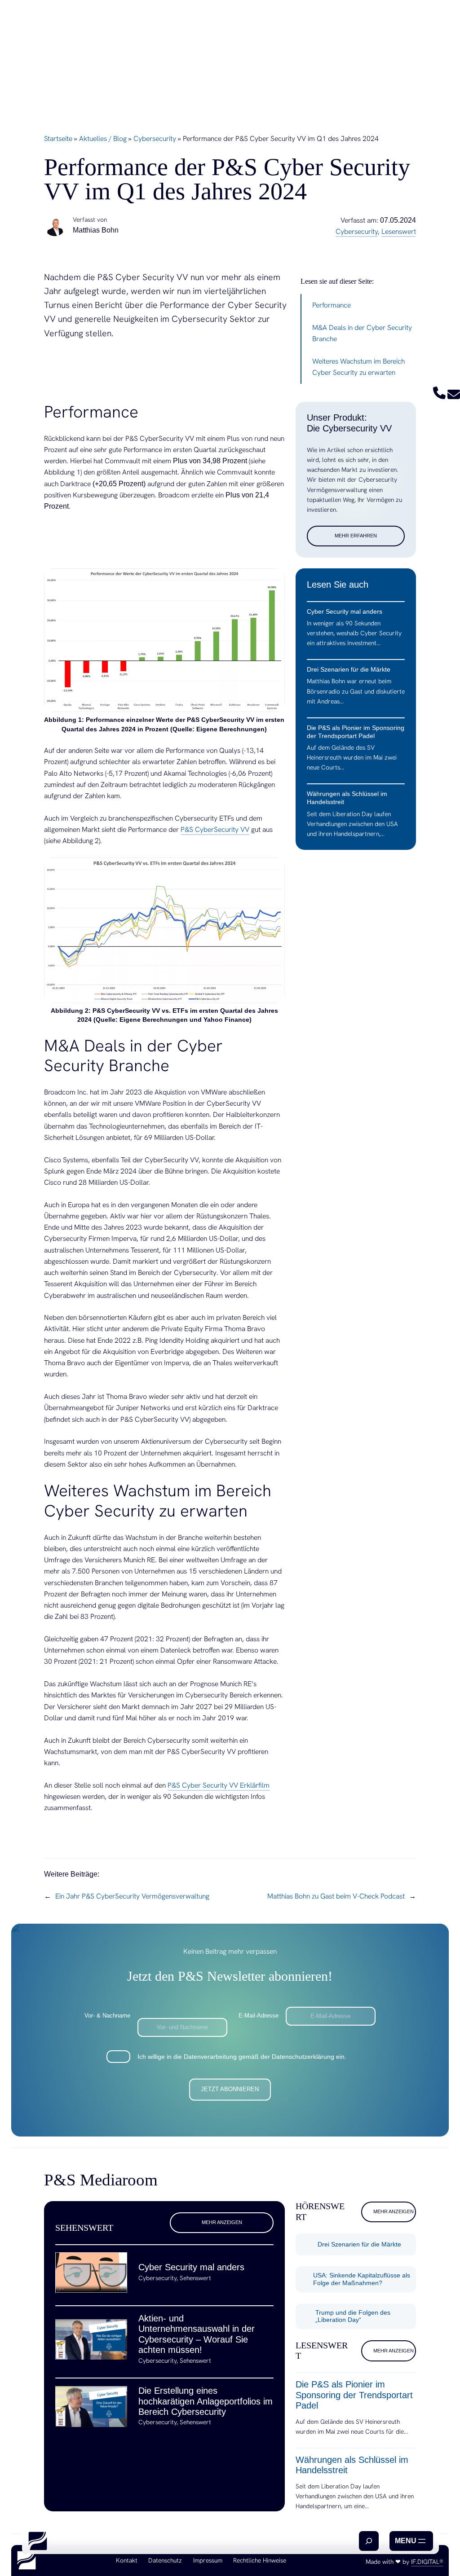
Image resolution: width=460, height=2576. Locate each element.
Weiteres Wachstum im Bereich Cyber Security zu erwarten (358, 367)
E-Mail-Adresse (259, 2016)
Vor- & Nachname (107, 2016)
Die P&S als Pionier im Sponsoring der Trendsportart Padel (354, 2395)
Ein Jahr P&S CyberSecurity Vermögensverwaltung (132, 1896)
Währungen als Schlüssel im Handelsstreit (352, 2465)
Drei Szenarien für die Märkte (359, 2244)
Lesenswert (399, 231)
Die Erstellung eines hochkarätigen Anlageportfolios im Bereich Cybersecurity (206, 2401)
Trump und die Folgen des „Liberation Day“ (353, 2316)
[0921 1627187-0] (439, 397)
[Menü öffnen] (411, 2541)
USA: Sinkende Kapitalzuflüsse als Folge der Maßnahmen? (362, 2279)
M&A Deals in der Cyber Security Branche (362, 333)
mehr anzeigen (222, 2222)
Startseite (58, 138)
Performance (332, 305)
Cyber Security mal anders (191, 2267)
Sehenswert (195, 2278)
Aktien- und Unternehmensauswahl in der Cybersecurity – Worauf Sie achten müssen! (197, 2334)
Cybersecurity (155, 138)
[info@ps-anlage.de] (454, 397)
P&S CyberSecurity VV (215, 829)
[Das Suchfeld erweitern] (369, 2541)
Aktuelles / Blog (103, 138)
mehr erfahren (356, 536)
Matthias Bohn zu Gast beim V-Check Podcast (336, 1896)
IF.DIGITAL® (427, 2562)
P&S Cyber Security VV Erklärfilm (219, 1785)
